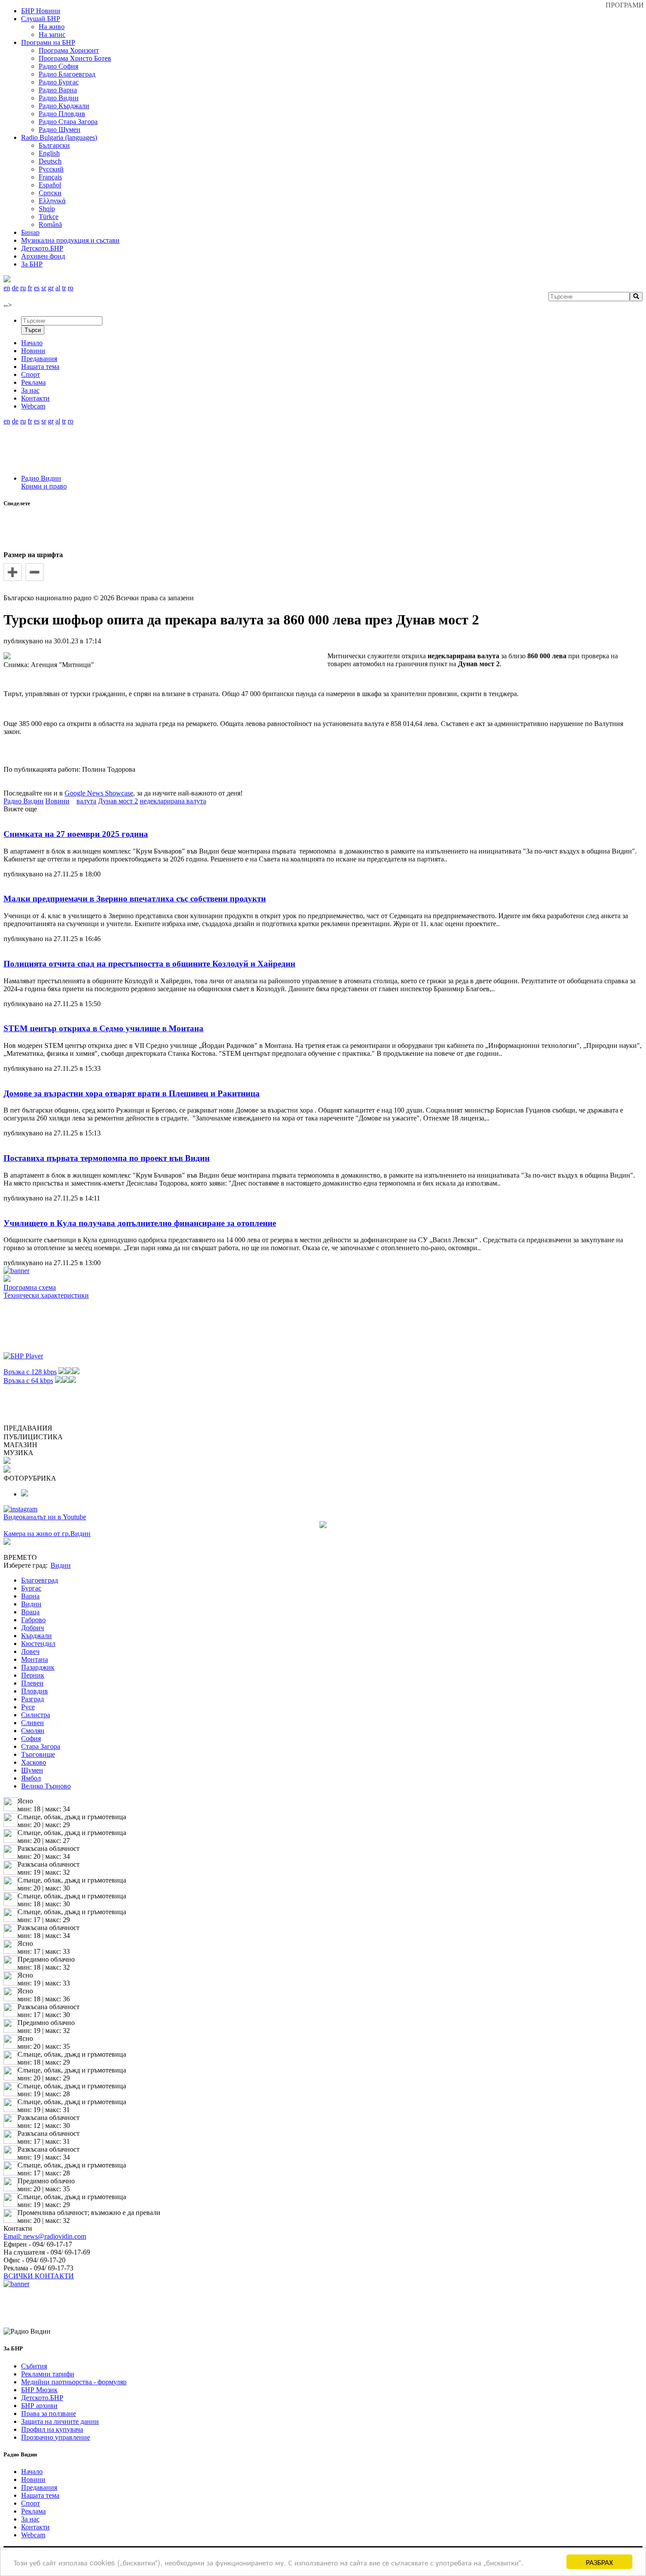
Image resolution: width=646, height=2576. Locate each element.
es (37, 288)
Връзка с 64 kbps (28, 1381)
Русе (28, 1707)
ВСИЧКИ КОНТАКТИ (39, 2276)
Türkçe (49, 217)
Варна (30, 1596)
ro (71, 288)
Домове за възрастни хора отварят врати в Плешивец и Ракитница (132, 1093)
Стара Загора (41, 1746)
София (31, 1739)
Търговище (38, 1754)
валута (86, 801)
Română (50, 224)
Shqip (47, 209)
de (15, 288)
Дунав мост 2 (118, 801)
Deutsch (50, 161)
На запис (52, 35)
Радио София (58, 66)
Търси (33, 330)
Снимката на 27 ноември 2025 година (76, 834)
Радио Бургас (59, 82)
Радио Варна (58, 90)
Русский (51, 169)
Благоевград (40, 1580)
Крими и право (44, 486)
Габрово (33, 1620)
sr (44, 288)
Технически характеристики (46, 1295)
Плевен (32, 1683)
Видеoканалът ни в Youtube (45, 1517)
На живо (52, 27)
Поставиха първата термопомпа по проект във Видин (107, 1158)
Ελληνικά (52, 201)
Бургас (31, 1588)
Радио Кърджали (64, 106)
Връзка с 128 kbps (30, 1372)
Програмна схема (30, 1287)
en (7, 288)
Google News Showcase (99, 793)
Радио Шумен (60, 130)
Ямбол (31, 1778)
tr (64, 288)
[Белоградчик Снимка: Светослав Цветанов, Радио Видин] (25, 1494)
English (49, 153)
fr (30, 288)
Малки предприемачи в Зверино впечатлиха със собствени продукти (135, 899)
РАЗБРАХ (599, 2562)
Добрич (33, 1628)
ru (23, 288)
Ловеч (30, 1651)
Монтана (34, 1659)
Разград (33, 1699)
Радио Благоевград (67, 74)
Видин (31, 1604)
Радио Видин (59, 98)
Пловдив (34, 1691)
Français (50, 177)
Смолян (33, 1731)
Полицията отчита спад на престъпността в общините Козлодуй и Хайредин (149, 964)
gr (51, 288)
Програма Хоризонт (69, 50)
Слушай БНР (41, 19)
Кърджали (36, 1636)
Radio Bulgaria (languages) (59, 137)
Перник (33, 1675)
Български (54, 145)
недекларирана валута (173, 801)
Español (50, 185)
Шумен (32, 1770)
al (58, 288)
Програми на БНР (48, 42)
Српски (50, 193)
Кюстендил (38, 1644)
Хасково (34, 1762)
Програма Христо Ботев (75, 58)
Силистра (36, 1715)
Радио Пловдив (62, 114)
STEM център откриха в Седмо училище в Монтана (103, 1028)
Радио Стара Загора (68, 122)
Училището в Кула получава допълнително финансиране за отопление (140, 1223)
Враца (30, 1612)
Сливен (33, 1723)
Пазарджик (38, 1667)
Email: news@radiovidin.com (45, 2236)
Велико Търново (46, 1786)
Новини (57, 801)
